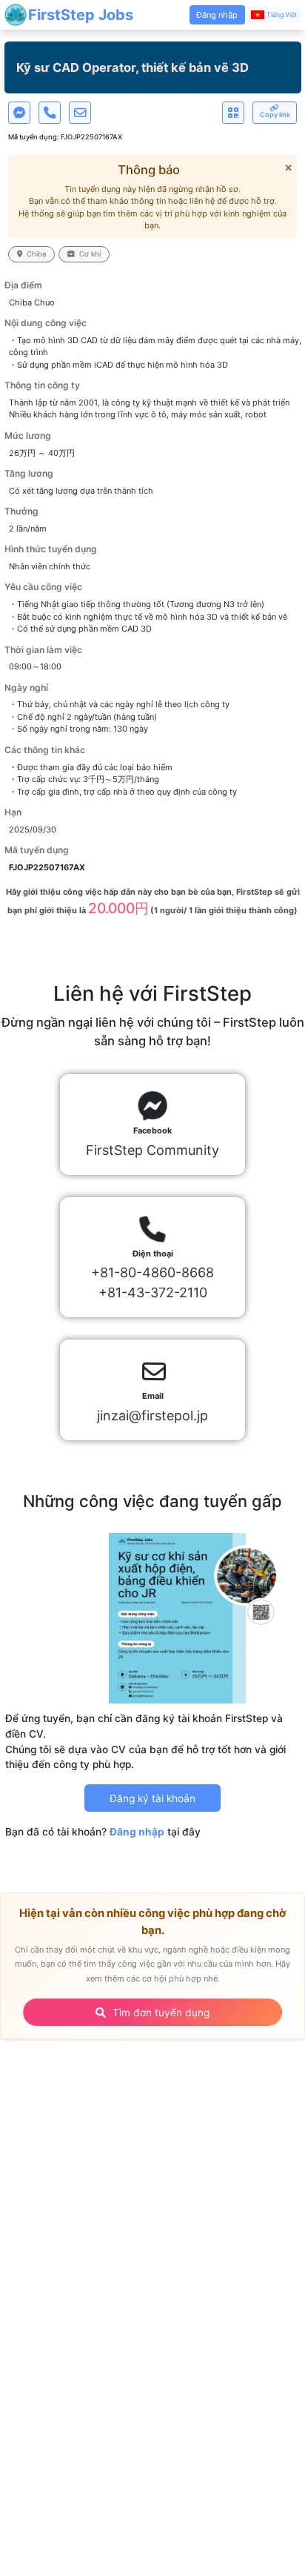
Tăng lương (29, 473)
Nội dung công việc (46, 323)
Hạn (13, 812)
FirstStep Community (152, 1150)
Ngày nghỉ (26, 688)
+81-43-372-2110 (153, 1292)
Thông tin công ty (42, 385)
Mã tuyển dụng (37, 850)
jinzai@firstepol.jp (152, 1416)
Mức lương (28, 436)
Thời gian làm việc (43, 650)
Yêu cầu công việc (43, 587)
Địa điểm (23, 285)
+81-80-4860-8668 (152, 1272)
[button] (217, 15)
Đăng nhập (137, 1832)
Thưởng (21, 511)
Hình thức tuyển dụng (51, 549)
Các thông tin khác (45, 750)
